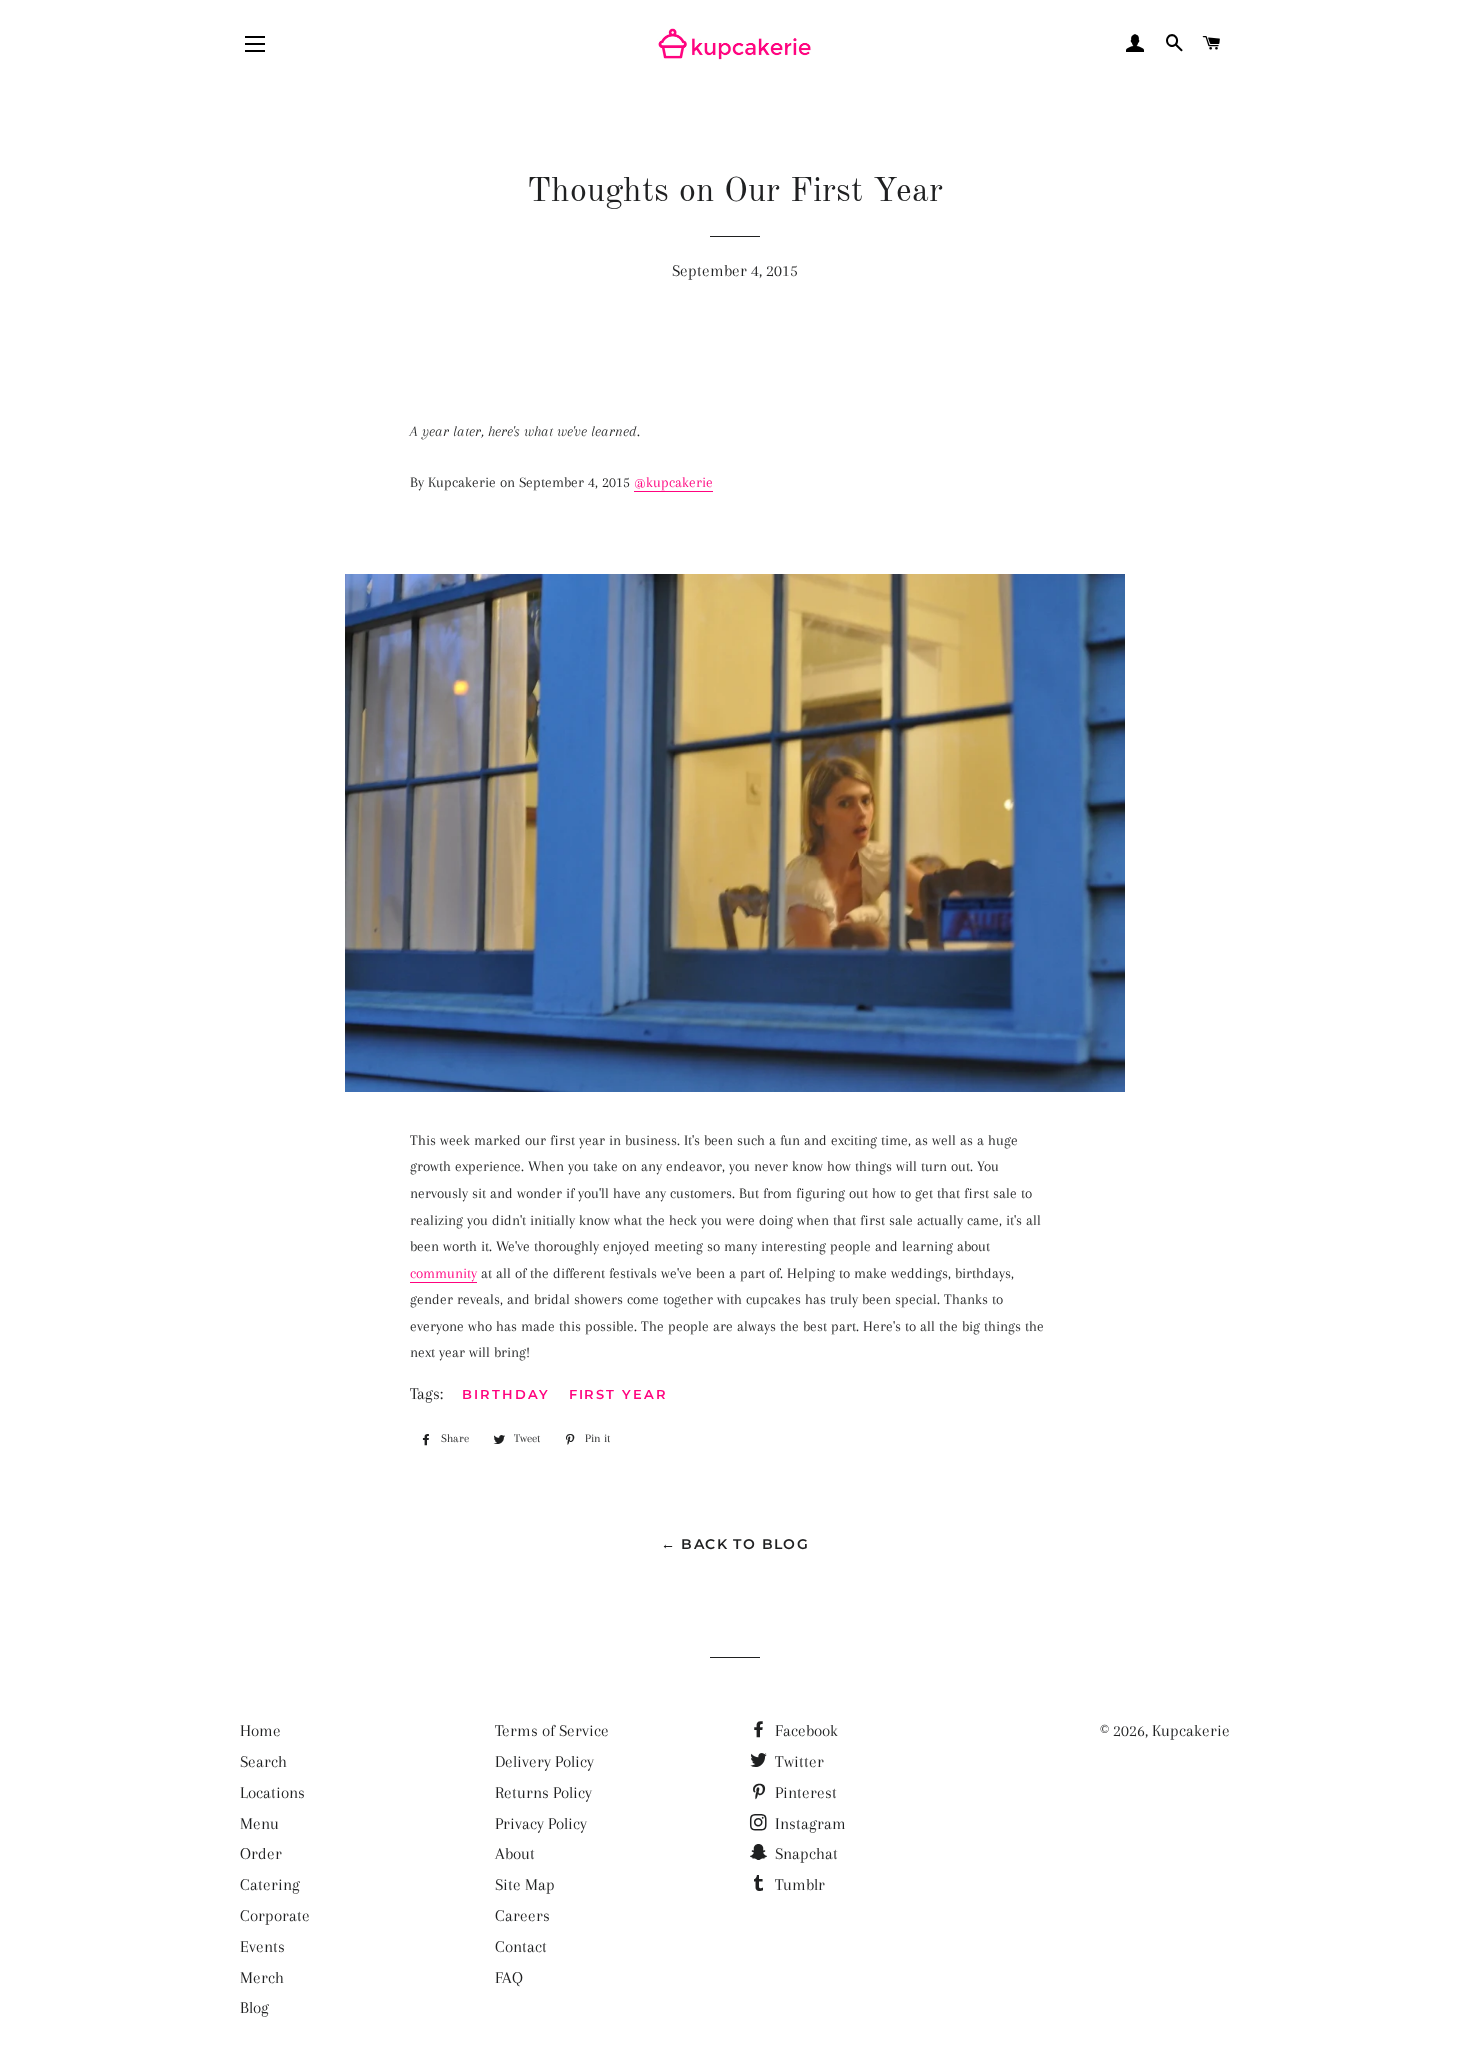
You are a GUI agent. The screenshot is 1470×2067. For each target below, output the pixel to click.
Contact (521, 1946)
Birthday (506, 1394)
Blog (254, 2007)
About (515, 1853)
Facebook (804, 1730)
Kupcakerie (1191, 1730)
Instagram (808, 1823)
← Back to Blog (735, 1544)
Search (263, 1761)
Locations (272, 1792)
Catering (270, 1884)
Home (260, 1730)
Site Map (525, 1884)
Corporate (275, 1915)
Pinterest (804, 1792)
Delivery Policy (544, 1761)
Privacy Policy (541, 1823)
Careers (522, 1915)
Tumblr (798, 1884)
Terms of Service (552, 1730)
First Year (619, 1394)
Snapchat (804, 1853)
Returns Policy (543, 1792)
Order (261, 1853)
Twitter (797, 1761)
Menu (259, 1823)
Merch (262, 1977)
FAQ (509, 1977)
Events (262, 1946)
